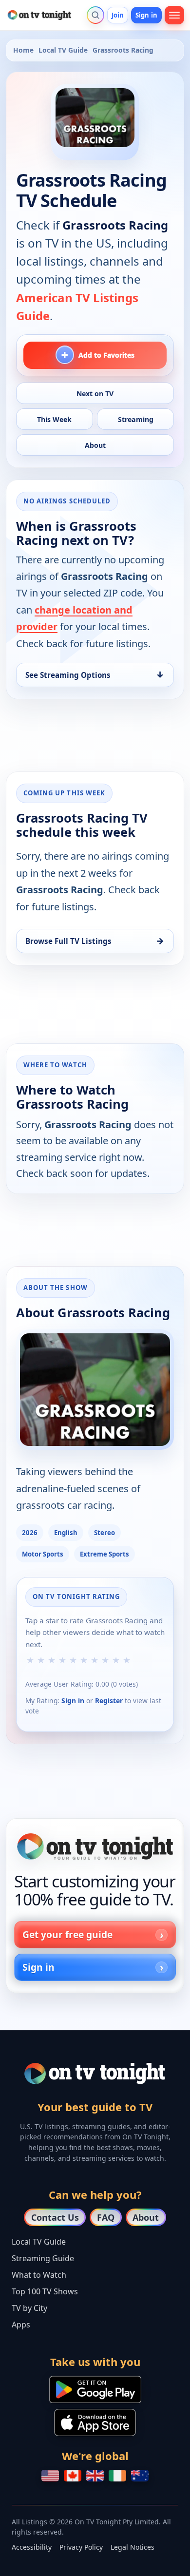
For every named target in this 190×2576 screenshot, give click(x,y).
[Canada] (73, 2476)
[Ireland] (117, 2476)
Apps (21, 2325)
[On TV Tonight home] (95, 1846)
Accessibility (32, 2547)
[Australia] (140, 2476)
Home (23, 50)
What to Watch (39, 2275)
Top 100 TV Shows (45, 2291)
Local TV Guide (63, 50)
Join (118, 15)
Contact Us (55, 2217)
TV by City (29, 2308)
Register (109, 1701)
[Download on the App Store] (95, 2422)
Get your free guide (67, 1934)
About (146, 2217)
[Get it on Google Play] (95, 2389)
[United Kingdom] (95, 2476)
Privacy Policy (81, 2547)
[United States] (50, 2476)
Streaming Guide (43, 2258)
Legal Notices (133, 2547)
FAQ (106, 2217)
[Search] (95, 15)
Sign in (146, 15)
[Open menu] (174, 15)
